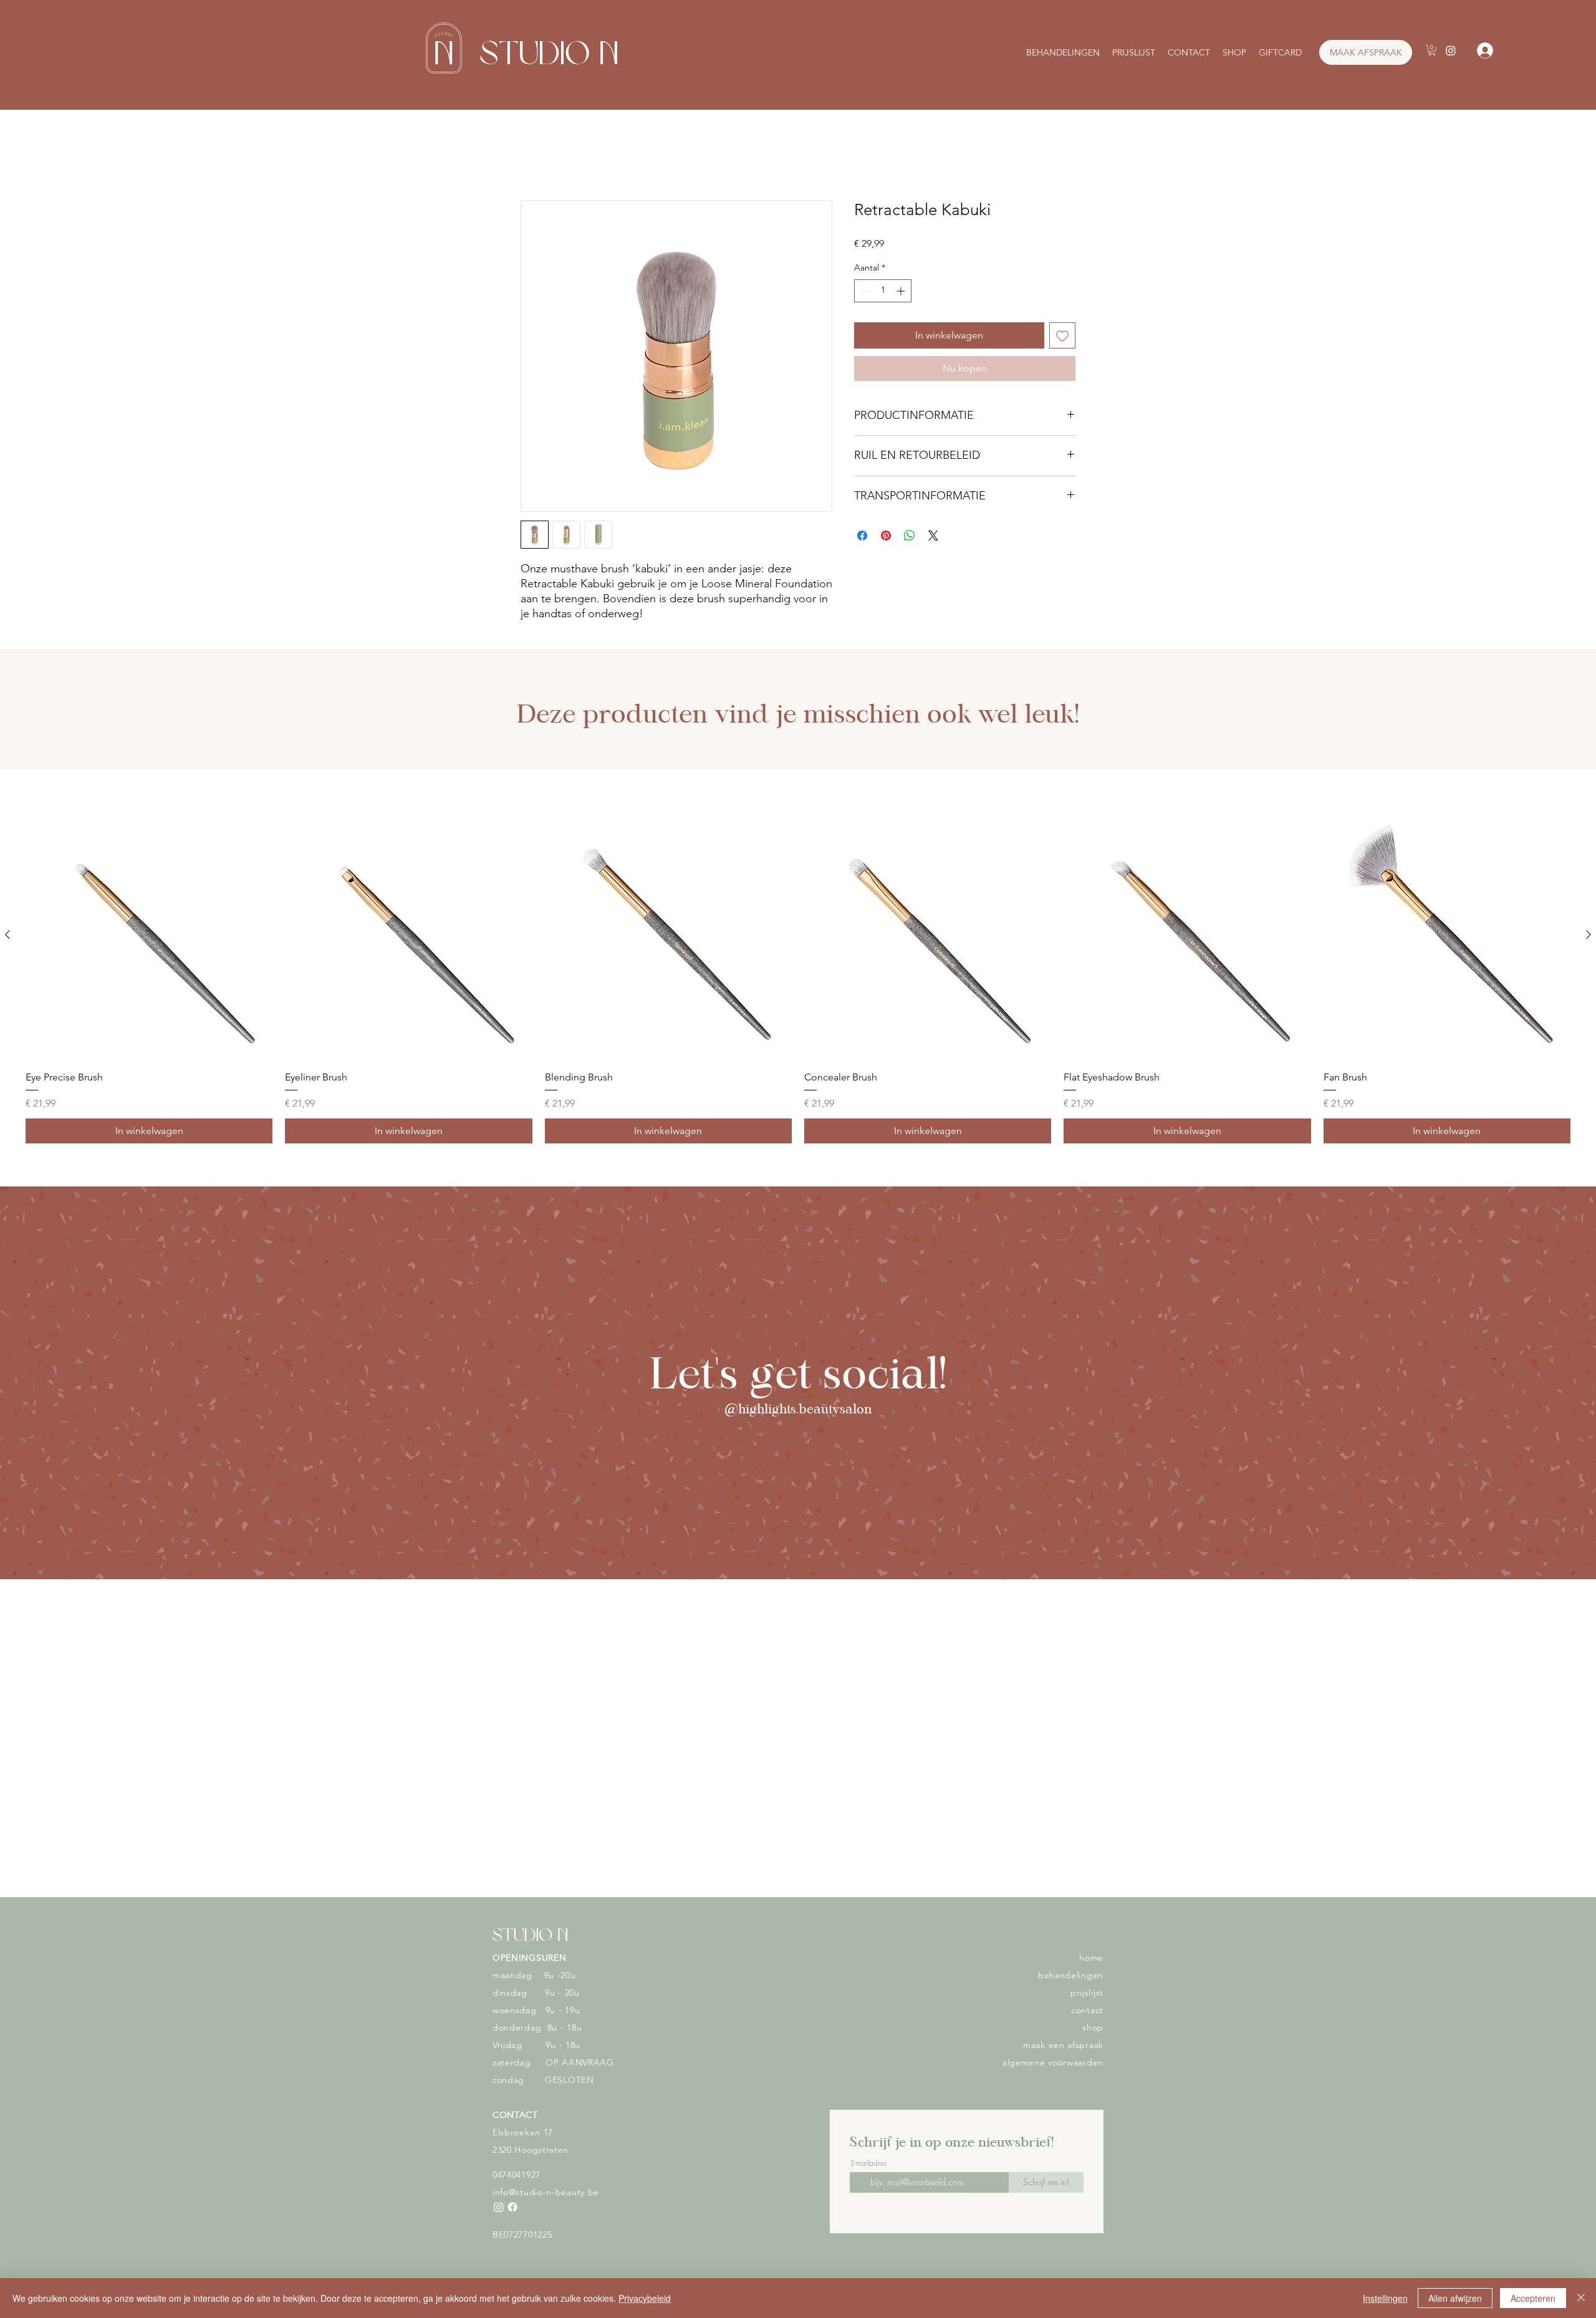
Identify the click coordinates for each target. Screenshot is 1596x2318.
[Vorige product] (7, 935)
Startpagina (546, 155)
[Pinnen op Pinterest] (886, 536)
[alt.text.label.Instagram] (1451, 50)
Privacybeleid (645, 2298)
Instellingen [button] (1385, 2298)
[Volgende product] (1589, 935)
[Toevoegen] (1062, 335)
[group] (798, 978)
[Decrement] (864, 291)
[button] (1432, 50)
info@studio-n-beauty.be (546, 2130)
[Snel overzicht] (149, 935)
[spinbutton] (883, 291)
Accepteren (1533, 2298)
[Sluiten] (1581, 2298)
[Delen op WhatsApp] (910, 536)
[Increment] (902, 291)
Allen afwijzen (1455, 2298)
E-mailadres (869, 2101)
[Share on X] (933, 536)
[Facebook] (512, 2145)
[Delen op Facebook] (862, 536)
